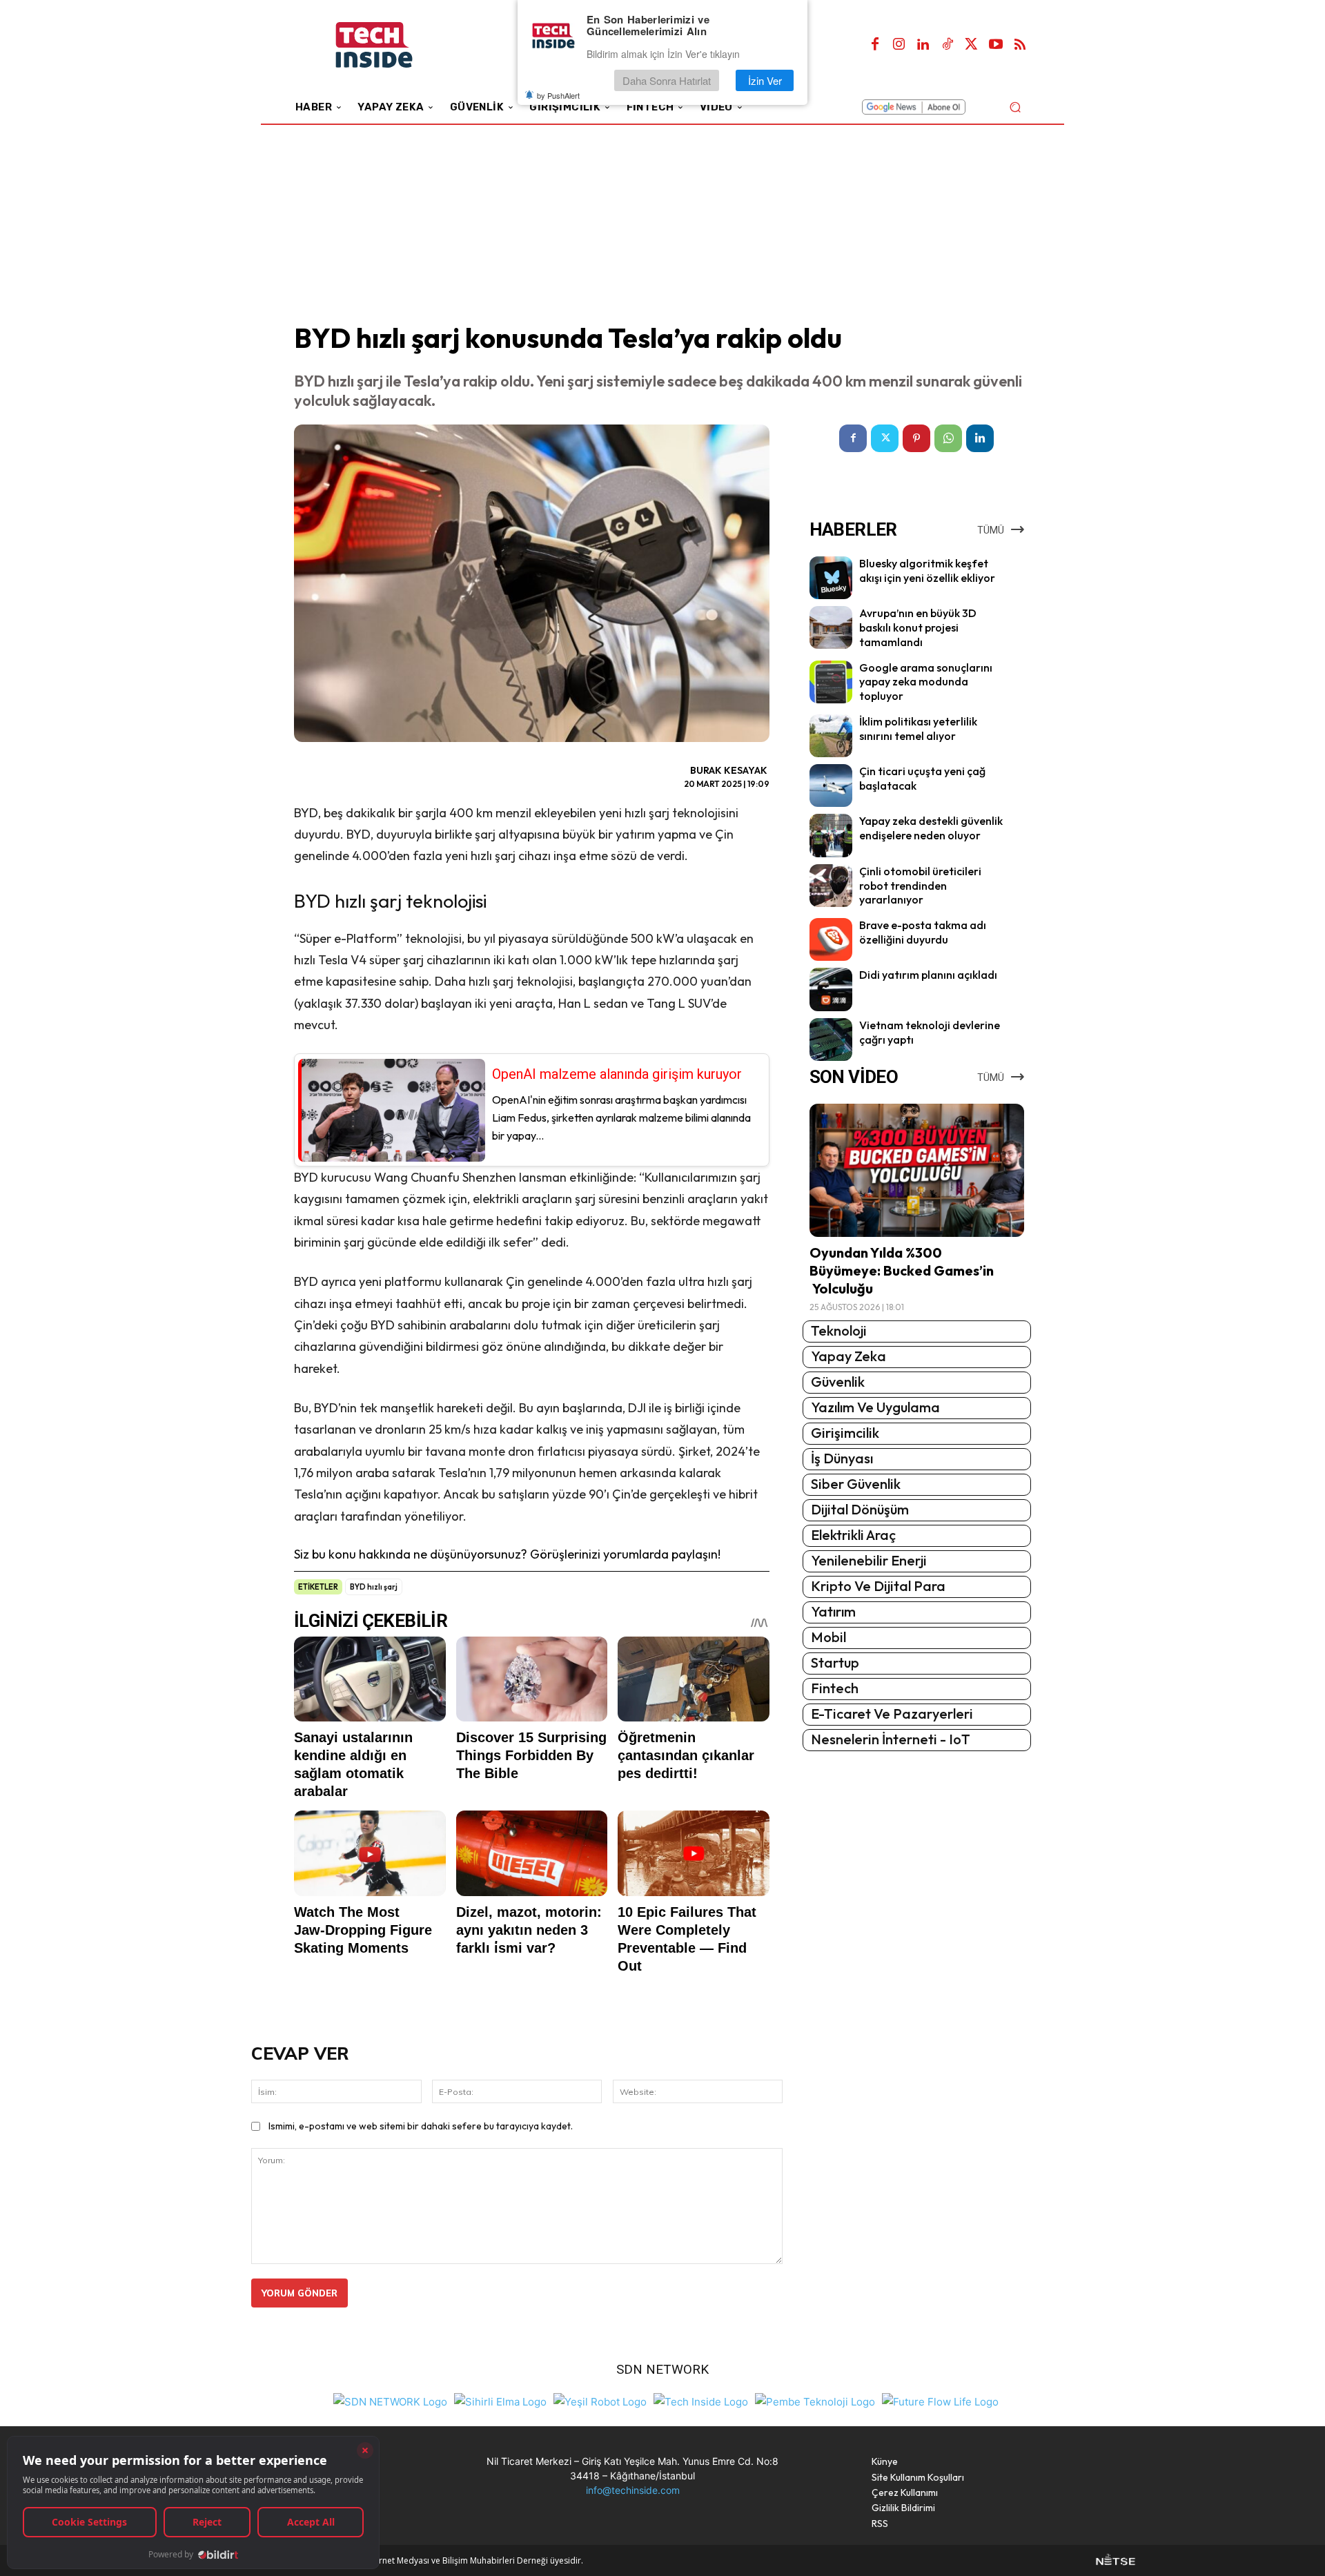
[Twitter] (972, 45)
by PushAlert (558, 95)
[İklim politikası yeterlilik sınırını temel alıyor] (831, 736)
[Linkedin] (923, 45)
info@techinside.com (633, 2490)
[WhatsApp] (948, 438)
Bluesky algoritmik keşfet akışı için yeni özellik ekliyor (927, 570)
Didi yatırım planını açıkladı (928, 975)
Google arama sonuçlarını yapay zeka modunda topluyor (926, 682)
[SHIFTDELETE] (390, 2400)
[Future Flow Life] (940, 2400)
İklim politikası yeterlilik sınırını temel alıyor (918, 729)
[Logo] (393, 45)
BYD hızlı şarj (374, 1587)
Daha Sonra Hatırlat (667, 80)
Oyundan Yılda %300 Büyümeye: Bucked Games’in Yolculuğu (902, 1270)
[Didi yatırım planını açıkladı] (831, 989)
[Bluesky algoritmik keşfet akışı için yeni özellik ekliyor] (831, 578)
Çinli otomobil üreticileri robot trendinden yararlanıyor (920, 886)
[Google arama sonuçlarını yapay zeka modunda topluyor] (831, 682)
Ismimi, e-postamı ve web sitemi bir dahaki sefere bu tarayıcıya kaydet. (421, 2126)
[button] (1015, 107)
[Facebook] (875, 45)
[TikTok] (948, 45)
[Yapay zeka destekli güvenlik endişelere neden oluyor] (831, 835)
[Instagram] (899, 45)
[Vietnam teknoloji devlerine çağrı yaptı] (831, 1040)
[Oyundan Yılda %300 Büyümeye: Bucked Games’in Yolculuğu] (917, 1170)
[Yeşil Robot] (600, 2400)
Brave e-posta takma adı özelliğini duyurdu (923, 932)
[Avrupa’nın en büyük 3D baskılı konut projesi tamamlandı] (831, 627)
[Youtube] (996, 45)
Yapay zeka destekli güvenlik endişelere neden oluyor (931, 828)
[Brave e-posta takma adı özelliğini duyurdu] (831, 939)
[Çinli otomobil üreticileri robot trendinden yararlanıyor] (831, 886)
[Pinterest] (916, 438)
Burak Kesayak (729, 770)
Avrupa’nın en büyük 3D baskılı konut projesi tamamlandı (918, 627)
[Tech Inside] (701, 2400)
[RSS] (1020, 45)
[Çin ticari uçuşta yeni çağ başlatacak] (831, 786)
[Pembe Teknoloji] (815, 2400)
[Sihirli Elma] (500, 2400)
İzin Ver (765, 80)
